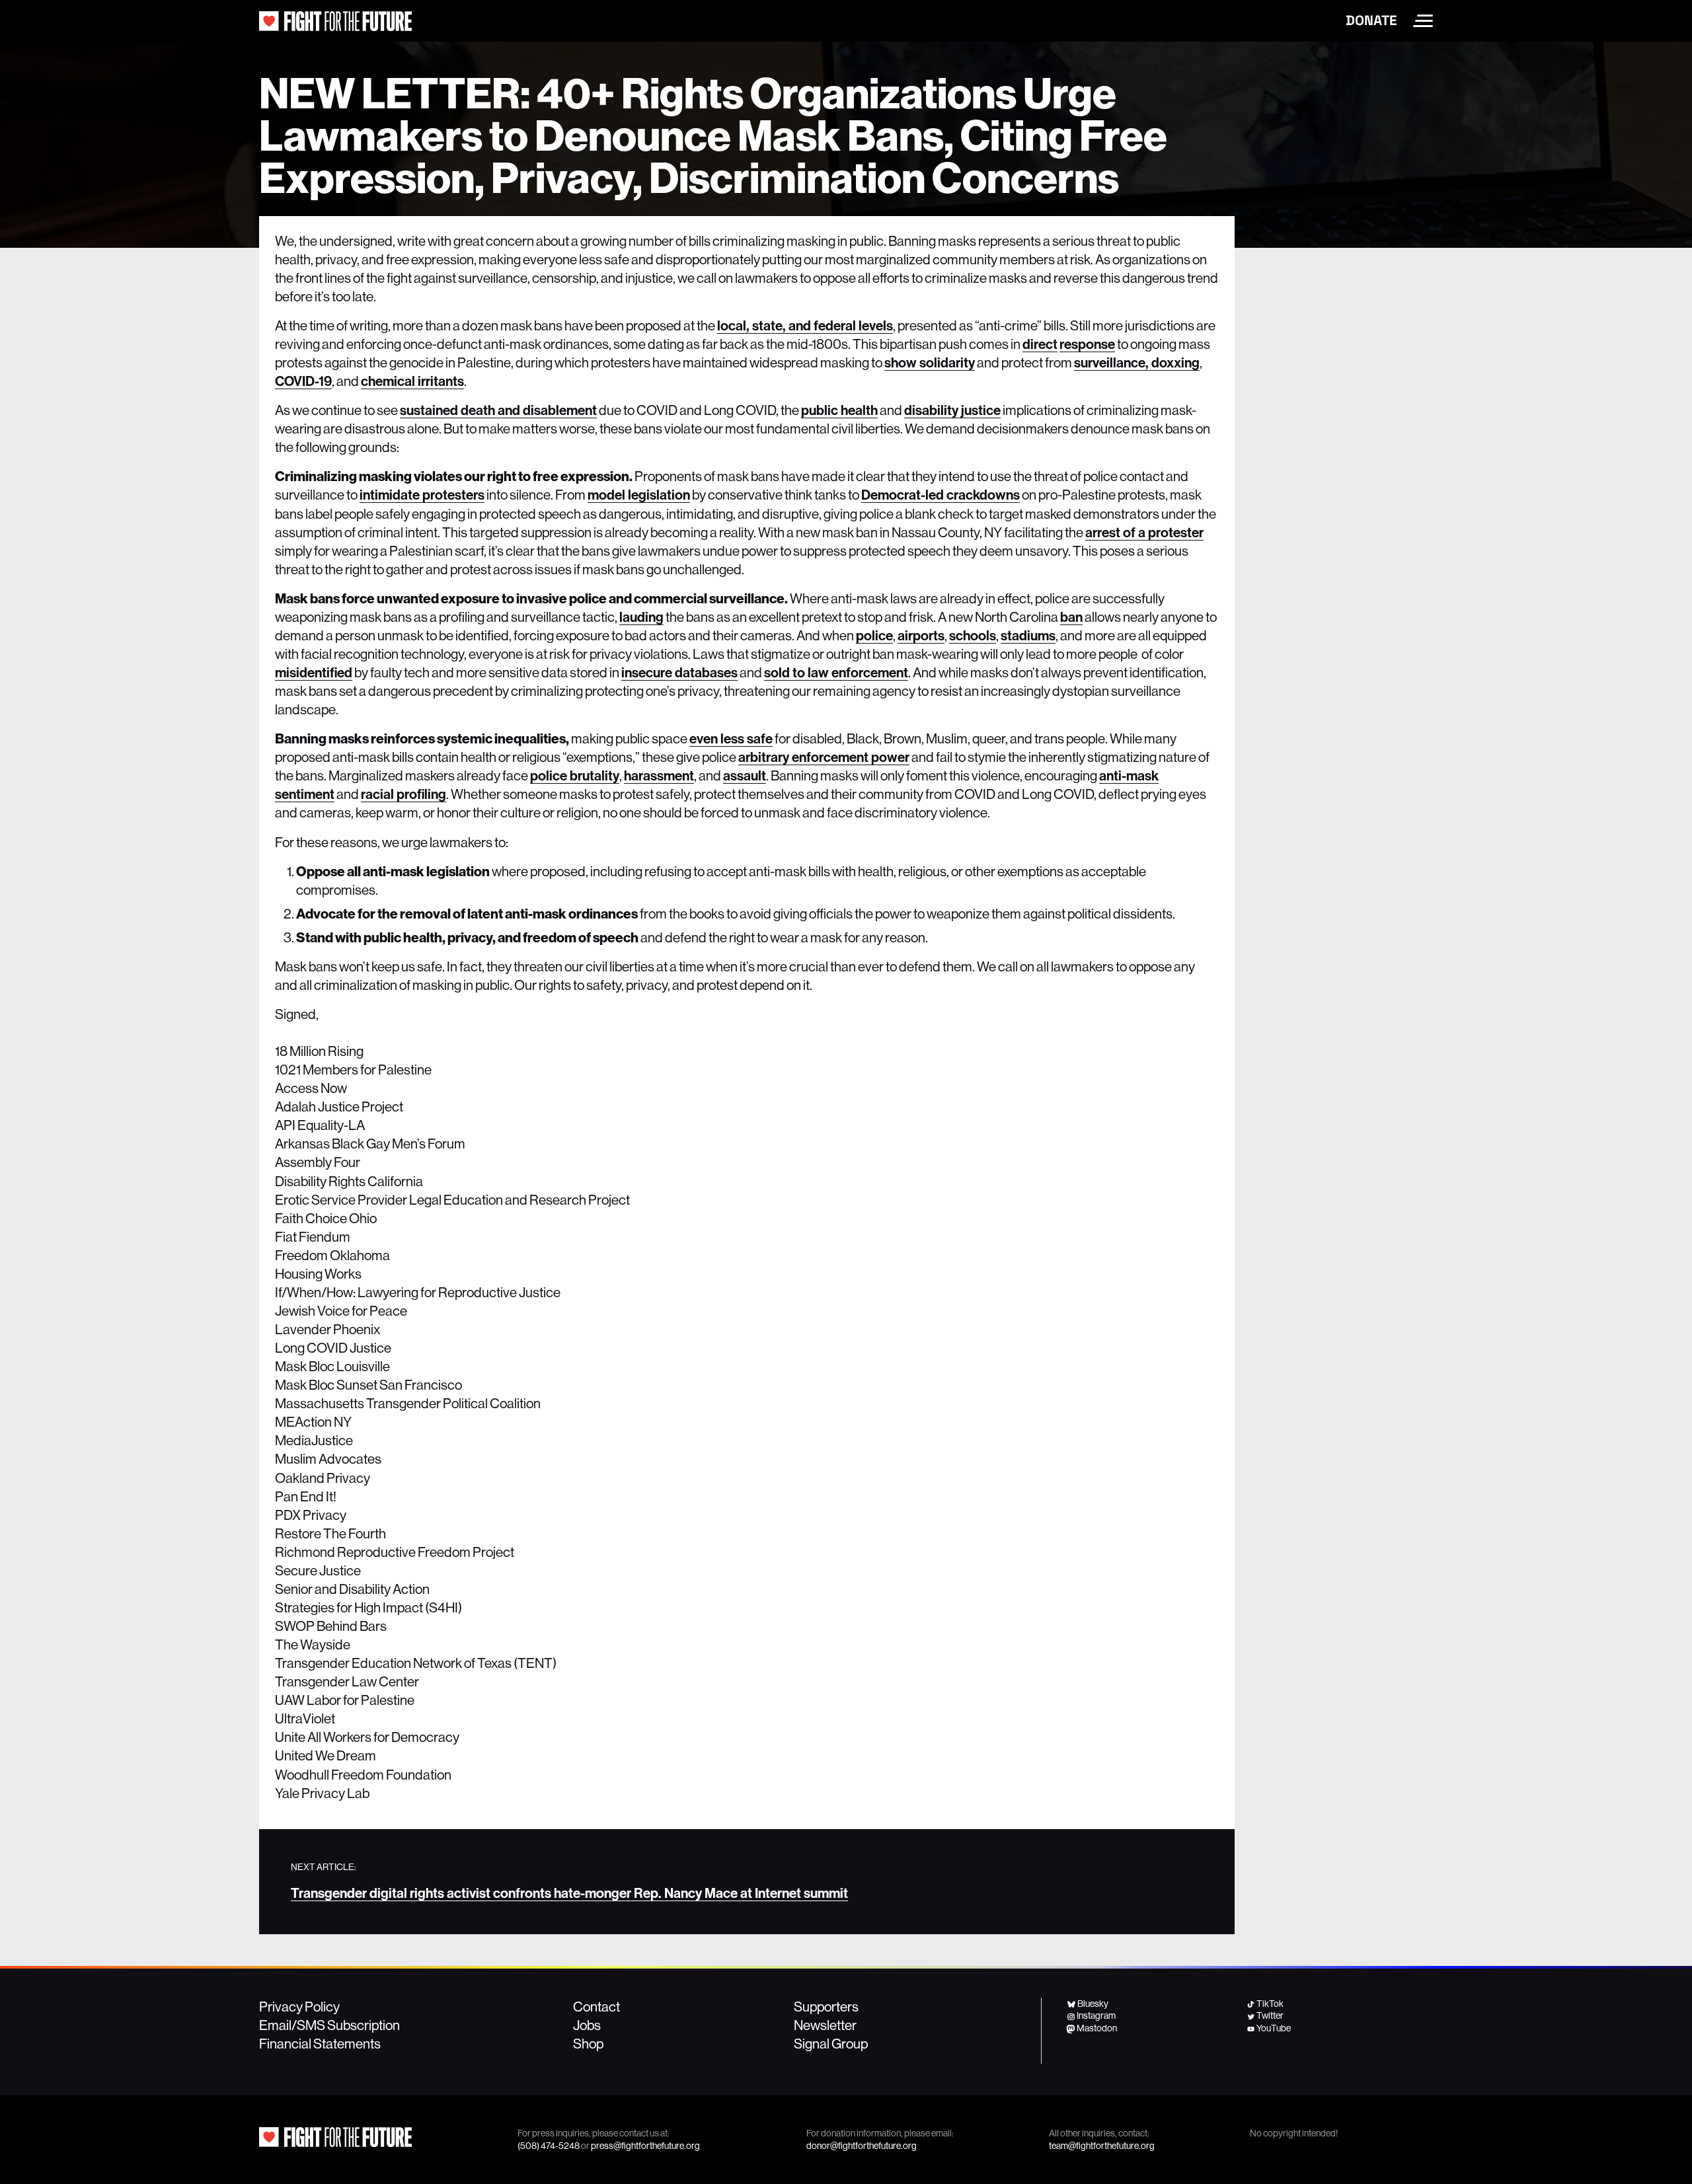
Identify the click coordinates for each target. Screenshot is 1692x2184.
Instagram (1096, 2015)
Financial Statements (320, 2044)
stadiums (1028, 636)
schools (973, 636)
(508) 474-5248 (549, 2146)
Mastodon (1097, 2028)
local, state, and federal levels (805, 326)
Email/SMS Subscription (329, 2025)
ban (1071, 617)
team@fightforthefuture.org (1102, 2146)
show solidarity (930, 363)
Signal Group (831, 2044)
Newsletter (825, 2025)
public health (839, 410)
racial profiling (404, 794)
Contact (596, 2007)
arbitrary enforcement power (824, 757)
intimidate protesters (422, 495)
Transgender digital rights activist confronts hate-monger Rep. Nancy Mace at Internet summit (569, 1893)
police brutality (575, 776)
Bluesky (1093, 2004)
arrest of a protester (1144, 533)
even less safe (731, 739)
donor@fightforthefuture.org (862, 2146)
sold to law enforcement (836, 673)
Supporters (826, 2007)
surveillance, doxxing (1137, 363)
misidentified (314, 673)
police (874, 636)
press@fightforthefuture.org (645, 2146)
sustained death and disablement (498, 410)
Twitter (1270, 2015)
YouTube (1274, 2028)
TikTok (1270, 2004)
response (1087, 344)
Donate (1371, 20)
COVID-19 (303, 381)
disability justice (952, 410)
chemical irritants (412, 381)
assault (745, 776)
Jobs (587, 2025)
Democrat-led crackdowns (941, 495)
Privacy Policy (299, 2007)
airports (921, 636)
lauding (641, 617)
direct (1040, 344)
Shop (588, 2044)
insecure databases (679, 673)
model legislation (639, 495)
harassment (659, 776)
